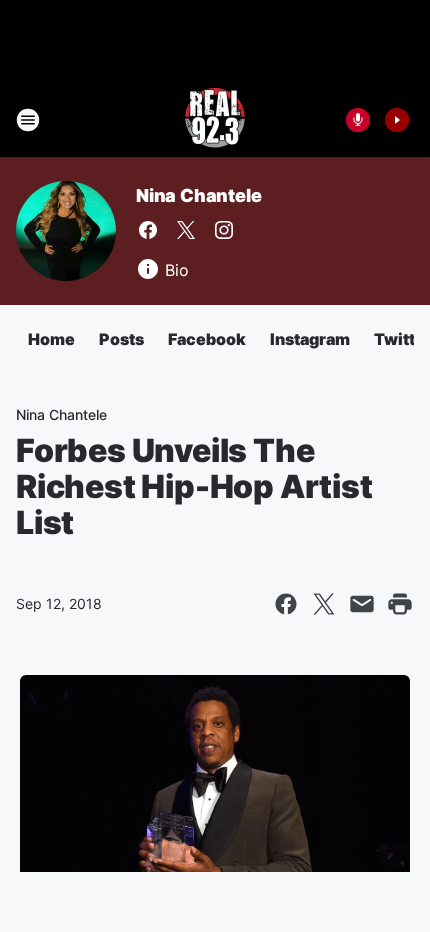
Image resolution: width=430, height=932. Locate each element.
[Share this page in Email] (362, 604)
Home (51, 339)
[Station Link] (215, 120)
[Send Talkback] (358, 120)
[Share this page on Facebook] (286, 604)
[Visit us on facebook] (148, 230)
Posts (121, 339)
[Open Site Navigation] (28, 120)
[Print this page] (400, 604)
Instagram (310, 339)
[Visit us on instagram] (224, 230)
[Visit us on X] (186, 230)
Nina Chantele (198, 195)
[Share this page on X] (324, 604)
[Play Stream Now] (397, 120)
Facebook (207, 339)
